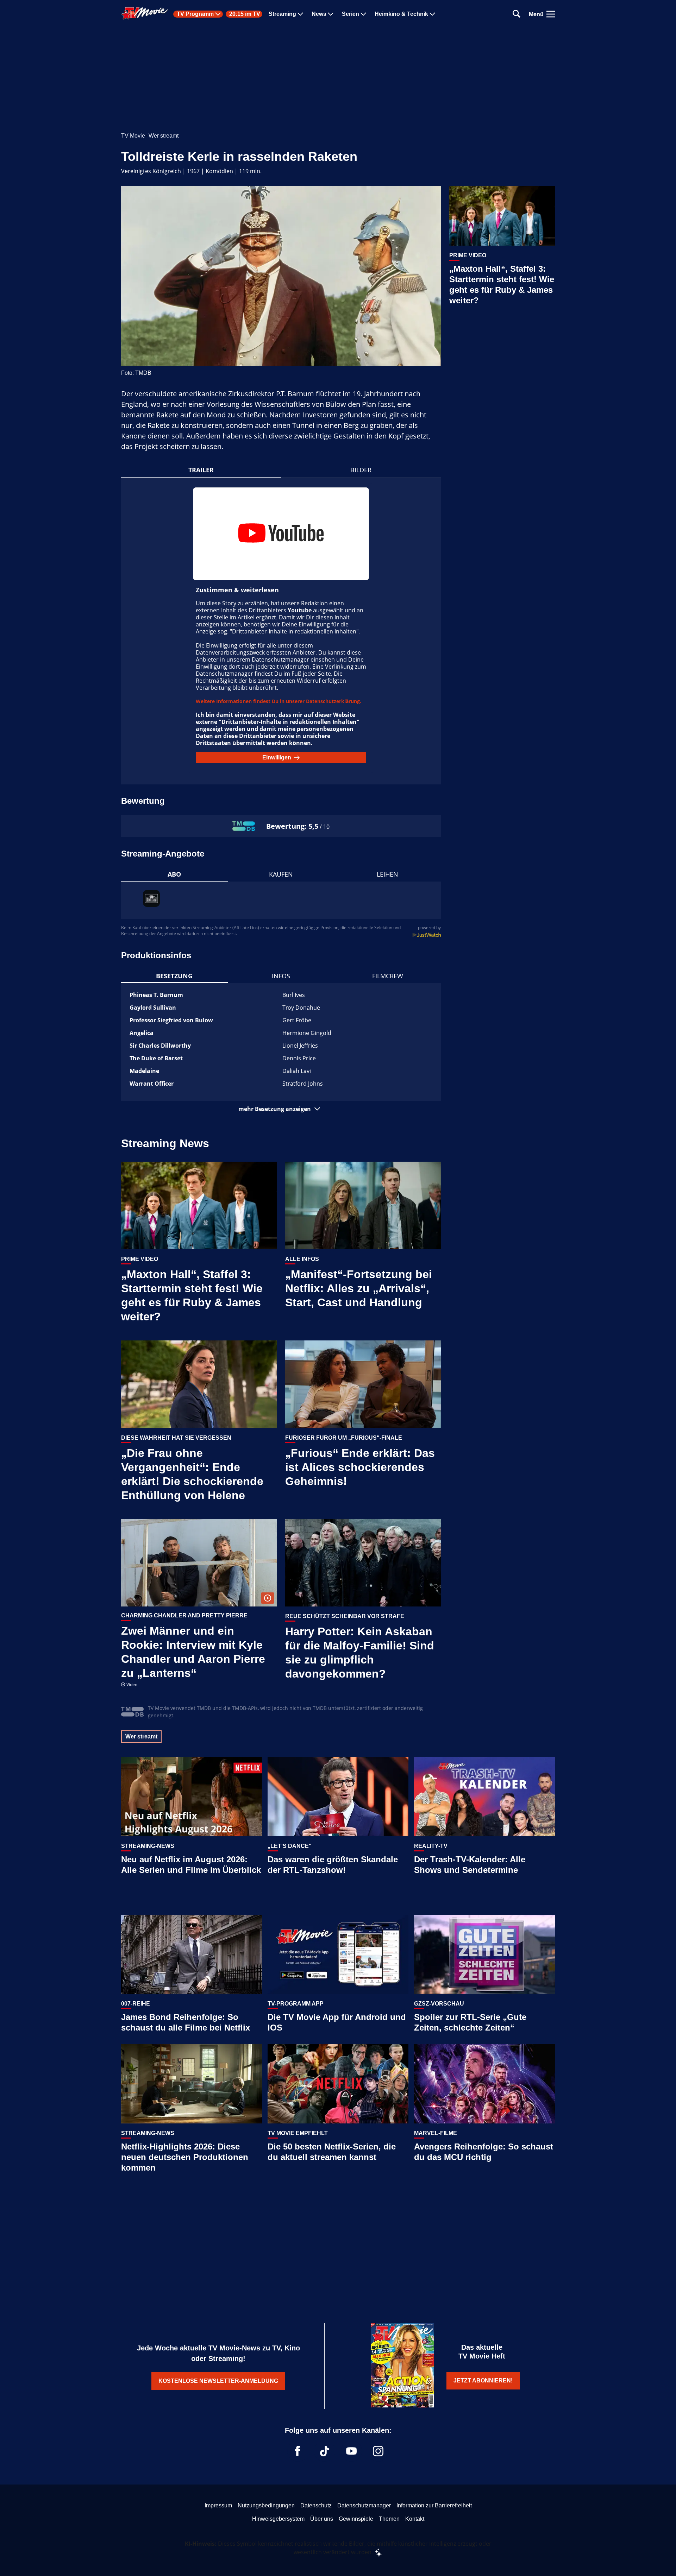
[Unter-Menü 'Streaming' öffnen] (300, 14)
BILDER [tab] (361, 470)
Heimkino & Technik (401, 14)
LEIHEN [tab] (387, 874)
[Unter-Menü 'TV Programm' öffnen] (218, 14)
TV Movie (133, 136)
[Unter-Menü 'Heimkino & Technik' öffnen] (432, 14)
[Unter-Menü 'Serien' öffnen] (363, 14)
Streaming (282, 14)
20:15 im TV (245, 14)
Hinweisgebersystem (278, 2519)
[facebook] (298, 2451)
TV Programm (195, 14)
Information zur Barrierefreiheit (434, 2505)
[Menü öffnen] (551, 14)
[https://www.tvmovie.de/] (145, 13)
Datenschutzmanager (364, 2505)
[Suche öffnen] (517, 14)
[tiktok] (325, 2451)
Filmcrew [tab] (388, 976)
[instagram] (378, 2451)
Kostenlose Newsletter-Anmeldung (218, 2381)
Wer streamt (164, 136)
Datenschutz (316, 2505)
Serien (350, 14)
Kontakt (415, 2519)
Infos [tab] (281, 976)
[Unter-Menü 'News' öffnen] (331, 14)
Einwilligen (277, 757)
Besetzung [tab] (174, 976)
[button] (281, 1109)
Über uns (322, 2519)
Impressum (218, 2505)
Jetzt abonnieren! (483, 2381)
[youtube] (351, 2451)
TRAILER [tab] (201, 470)
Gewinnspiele (356, 2519)
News (319, 14)
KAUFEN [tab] (281, 874)
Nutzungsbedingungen (266, 2505)
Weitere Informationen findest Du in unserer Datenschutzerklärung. (278, 701)
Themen (389, 2519)
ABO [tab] (174, 874)
